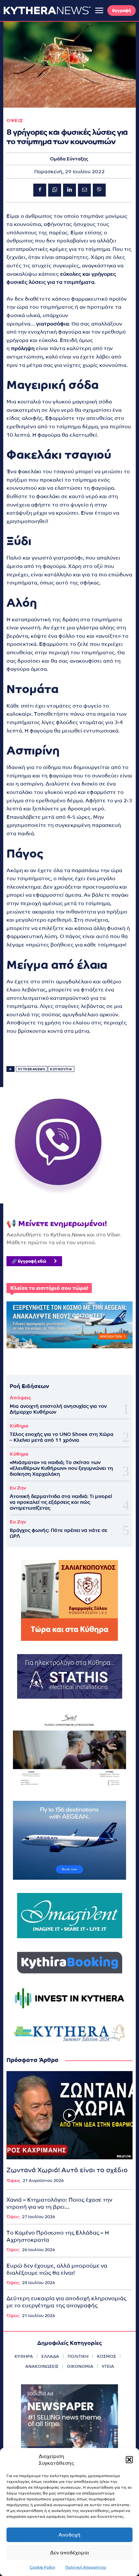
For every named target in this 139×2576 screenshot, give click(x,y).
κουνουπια (61, 1069)
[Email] (84, 190)
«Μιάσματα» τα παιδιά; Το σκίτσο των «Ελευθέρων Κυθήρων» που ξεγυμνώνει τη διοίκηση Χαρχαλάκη (61, 1468)
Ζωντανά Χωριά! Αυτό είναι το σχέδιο (67, 2170)
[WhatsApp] (55, 190)
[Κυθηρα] (47, 10)
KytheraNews (32, 1069)
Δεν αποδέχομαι (69, 2553)
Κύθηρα (19, 1426)
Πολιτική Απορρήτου (86, 2567)
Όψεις (13, 2181)
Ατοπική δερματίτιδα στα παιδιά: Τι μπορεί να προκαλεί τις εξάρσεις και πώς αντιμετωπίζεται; (61, 1502)
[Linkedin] (69, 190)
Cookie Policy (43, 2567)
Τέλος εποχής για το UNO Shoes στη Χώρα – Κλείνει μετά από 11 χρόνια (62, 1437)
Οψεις (15, 120)
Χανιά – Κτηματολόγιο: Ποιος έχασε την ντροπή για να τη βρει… (59, 2203)
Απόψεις (20, 1398)
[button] (129, 2460)
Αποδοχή (69, 2535)
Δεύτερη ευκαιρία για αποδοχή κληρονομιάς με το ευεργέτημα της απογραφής (66, 2302)
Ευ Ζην (18, 1488)
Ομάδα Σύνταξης (69, 159)
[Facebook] (40, 190)
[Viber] (99, 190)
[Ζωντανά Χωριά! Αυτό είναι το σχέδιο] (69, 2115)
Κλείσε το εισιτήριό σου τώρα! (49, 1288)
